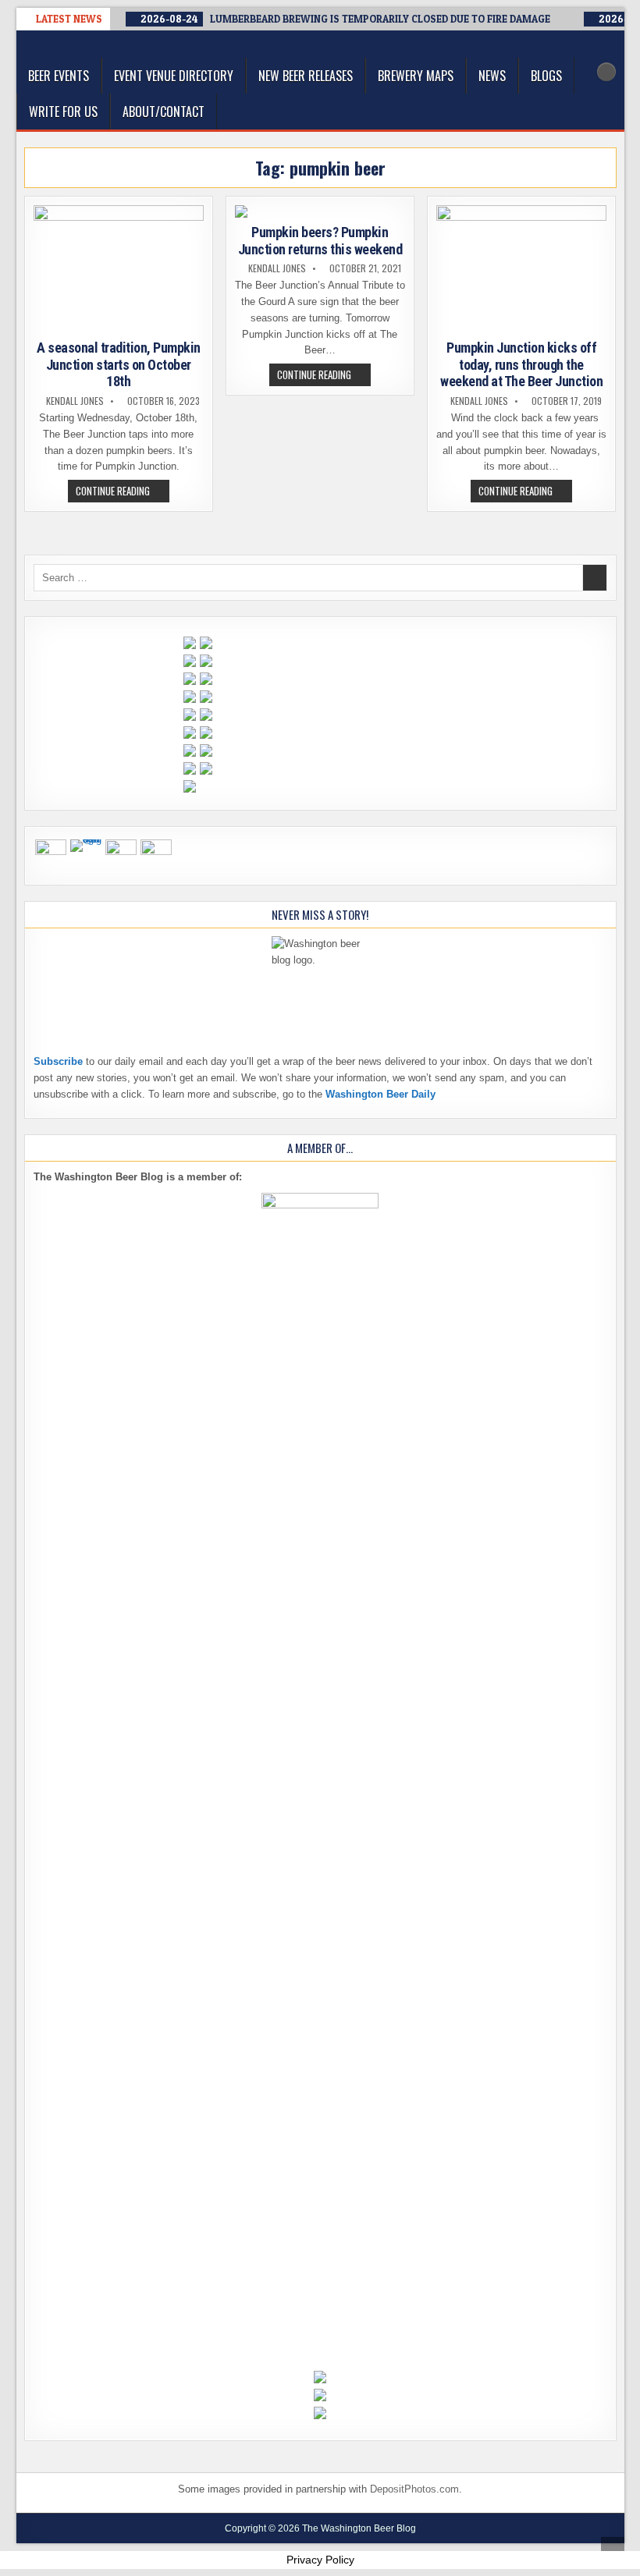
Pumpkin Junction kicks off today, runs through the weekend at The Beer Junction (521, 364)
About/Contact (164, 112)
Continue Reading (123, 492)
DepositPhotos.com (414, 2489)
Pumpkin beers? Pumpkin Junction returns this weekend (320, 241)
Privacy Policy (320, 2560)
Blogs (546, 76)
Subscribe (58, 1061)
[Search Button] (606, 72)
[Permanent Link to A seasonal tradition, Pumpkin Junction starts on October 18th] (119, 269)
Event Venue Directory (174, 76)
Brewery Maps (416, 76)
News (492, 76)
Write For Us (63, 112)
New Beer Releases (306, 76)
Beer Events (59, 76)
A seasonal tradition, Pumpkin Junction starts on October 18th (119, 364)
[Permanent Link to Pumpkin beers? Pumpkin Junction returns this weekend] (320, 211)
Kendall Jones (75, 401)
